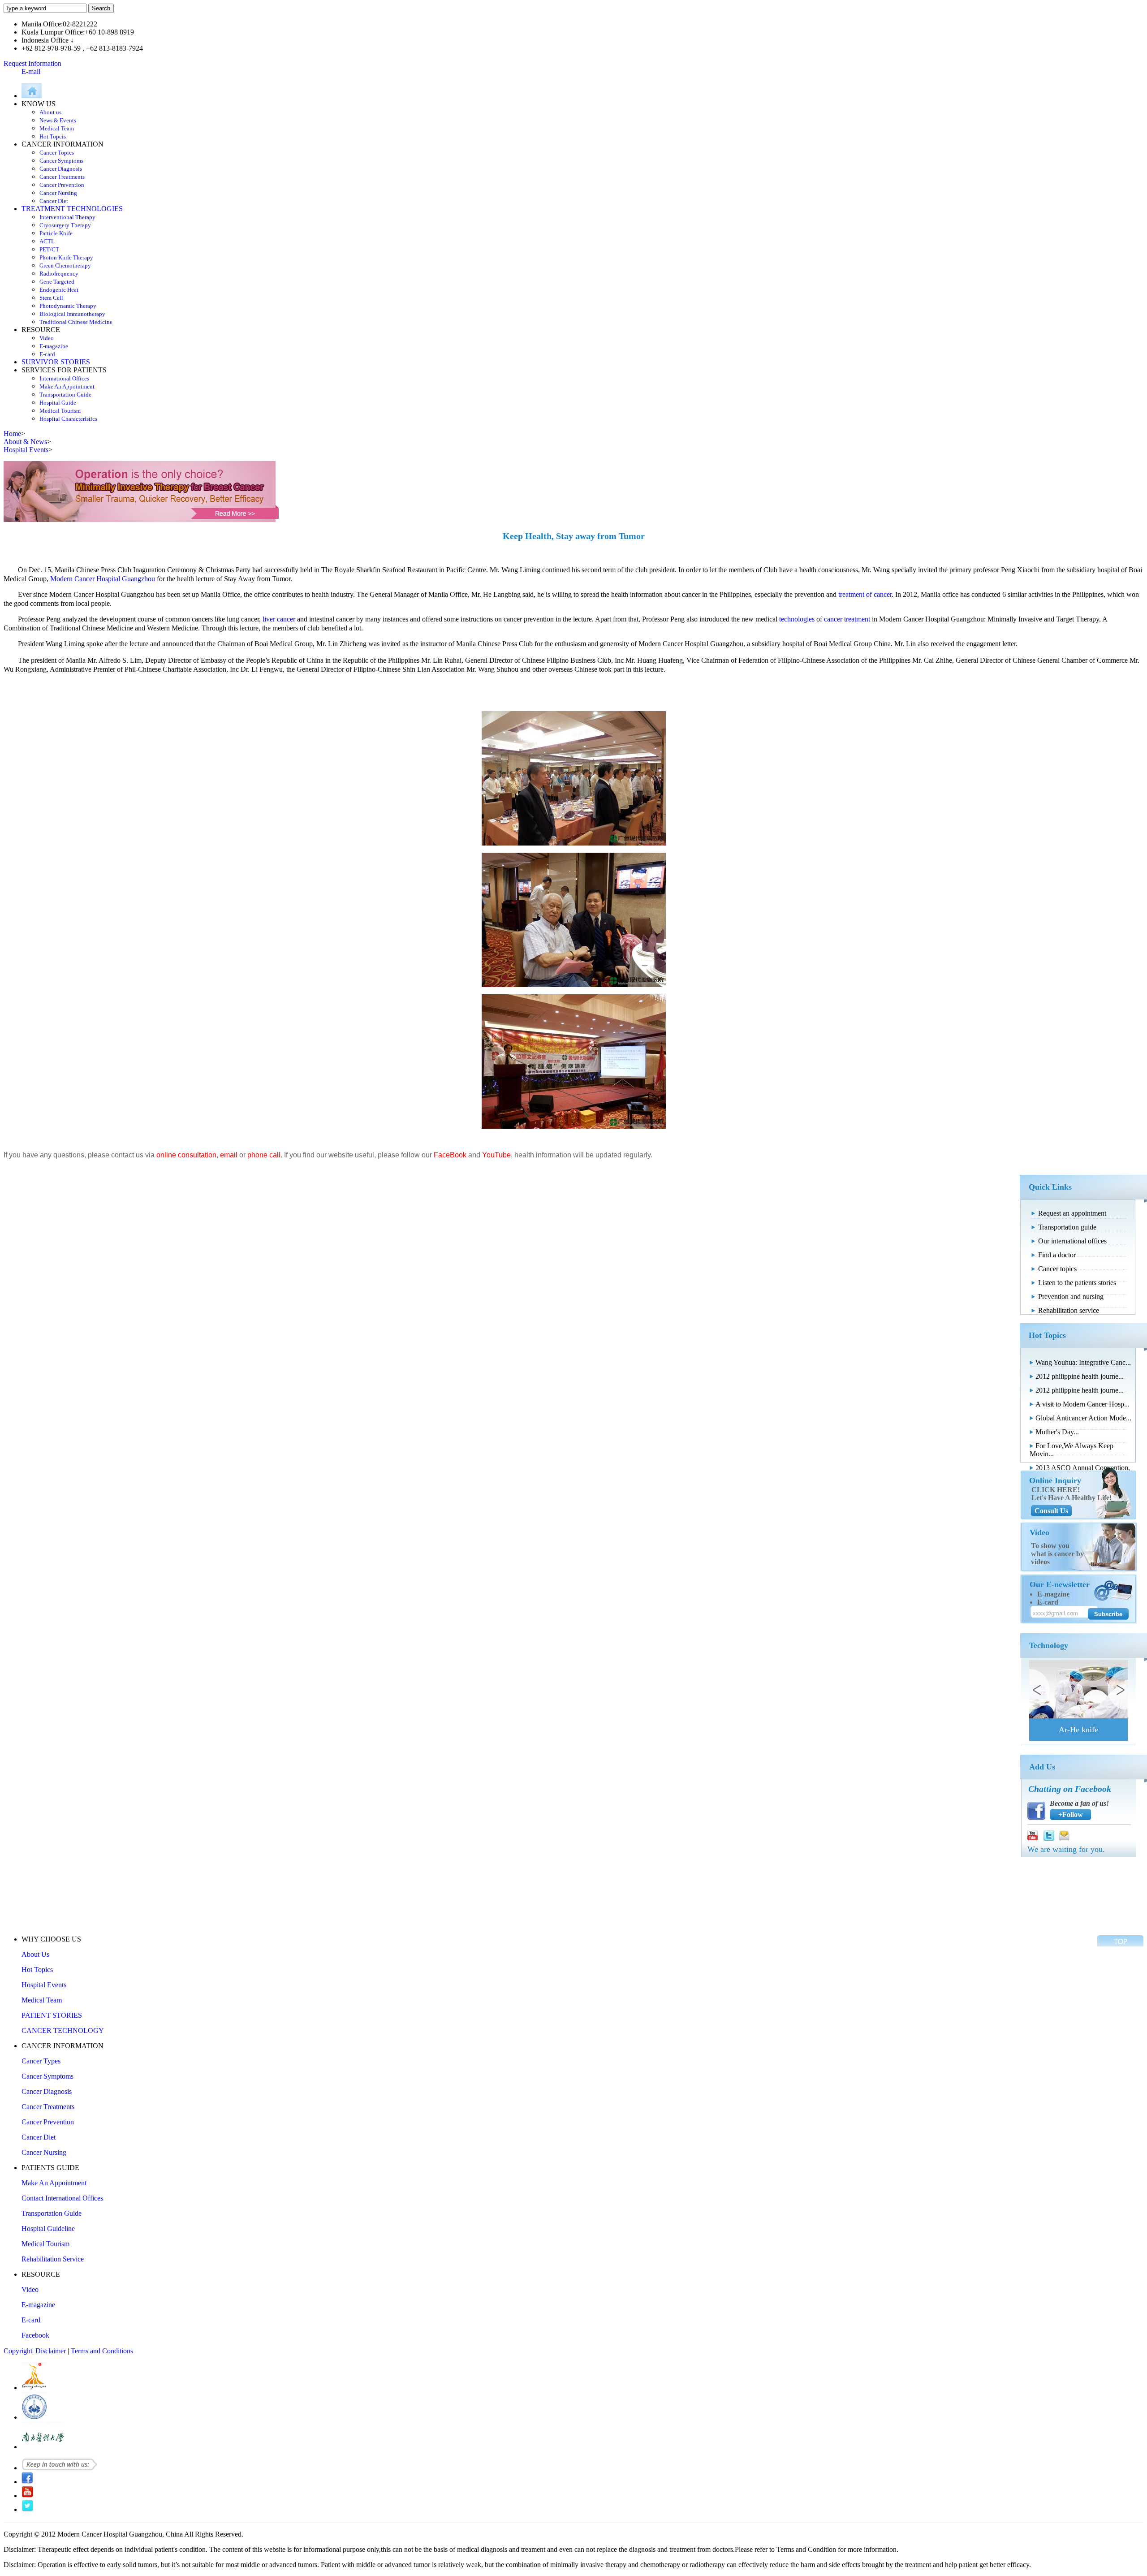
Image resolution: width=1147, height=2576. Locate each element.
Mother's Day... (1057, 1432)
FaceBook (450, 1155)
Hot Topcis (53, 136)
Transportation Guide (65, 395)
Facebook (35, 2335)
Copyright (18, 2351)
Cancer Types (41, 2061)
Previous (1039, 1689)
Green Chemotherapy (65, 265)
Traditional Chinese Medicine (76, 322)
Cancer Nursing (58, 193)
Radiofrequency (59, 274)
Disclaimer (51, 2351)
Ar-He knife (1078, 1730)
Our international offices (1072, 1241)
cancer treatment (847, 619)
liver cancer (279, 619)
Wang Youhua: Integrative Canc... (1083, 1362)
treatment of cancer (865, 594)
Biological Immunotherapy (72, 314)
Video (47, 338)
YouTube (496, 1155)
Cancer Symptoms (61, 161)
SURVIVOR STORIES (56, 362)
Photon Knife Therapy (66, 257)
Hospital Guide (58, 403)
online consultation (186, 1155)
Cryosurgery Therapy (65, 225)
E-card (47, 354)
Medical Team (57, 128)
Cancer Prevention (62, 185)
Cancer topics (1057, 1269)
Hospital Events (44, 1985)
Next (1117, 1689)
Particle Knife (56, 233)
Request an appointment (1072, 1213)
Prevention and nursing (1071, 1297)
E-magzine (1053, 1594)
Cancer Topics (57, 153)
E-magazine (54, 346)
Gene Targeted (57, 282)
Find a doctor (1057, 1255)
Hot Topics (37, 1970)
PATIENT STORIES (52, 2015)
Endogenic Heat (59, 290)
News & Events (58, 120)
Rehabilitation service (1069, 1310)
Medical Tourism (60, 411)
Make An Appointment (67, 386)
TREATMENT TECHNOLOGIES (72, 209)
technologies (797, 619)
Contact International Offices (62, 2198)
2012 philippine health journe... (1080, 1376)
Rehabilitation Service (53, 2259)
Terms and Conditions (102, 2351)
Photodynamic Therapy (68, 306)
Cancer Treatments (62, 177)
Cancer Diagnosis (61, 169)
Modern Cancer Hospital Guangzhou (103, 579)
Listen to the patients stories (1077, 1283)
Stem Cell (51, 298)
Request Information (32, 63)
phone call (264, 1155)
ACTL (47, 241)
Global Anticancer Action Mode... (1083, 1418)
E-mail (31, 71)
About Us (35, 1954)
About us (50, 112)
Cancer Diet (54, 201)
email (229, 1155)
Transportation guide (1067, 1227)
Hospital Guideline (48, 2229)
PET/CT (49, 249)
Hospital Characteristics (68, 419)
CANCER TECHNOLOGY (63, 2030)
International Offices (64, 378)
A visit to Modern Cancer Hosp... (1082, 1404)
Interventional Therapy (67, 217)
